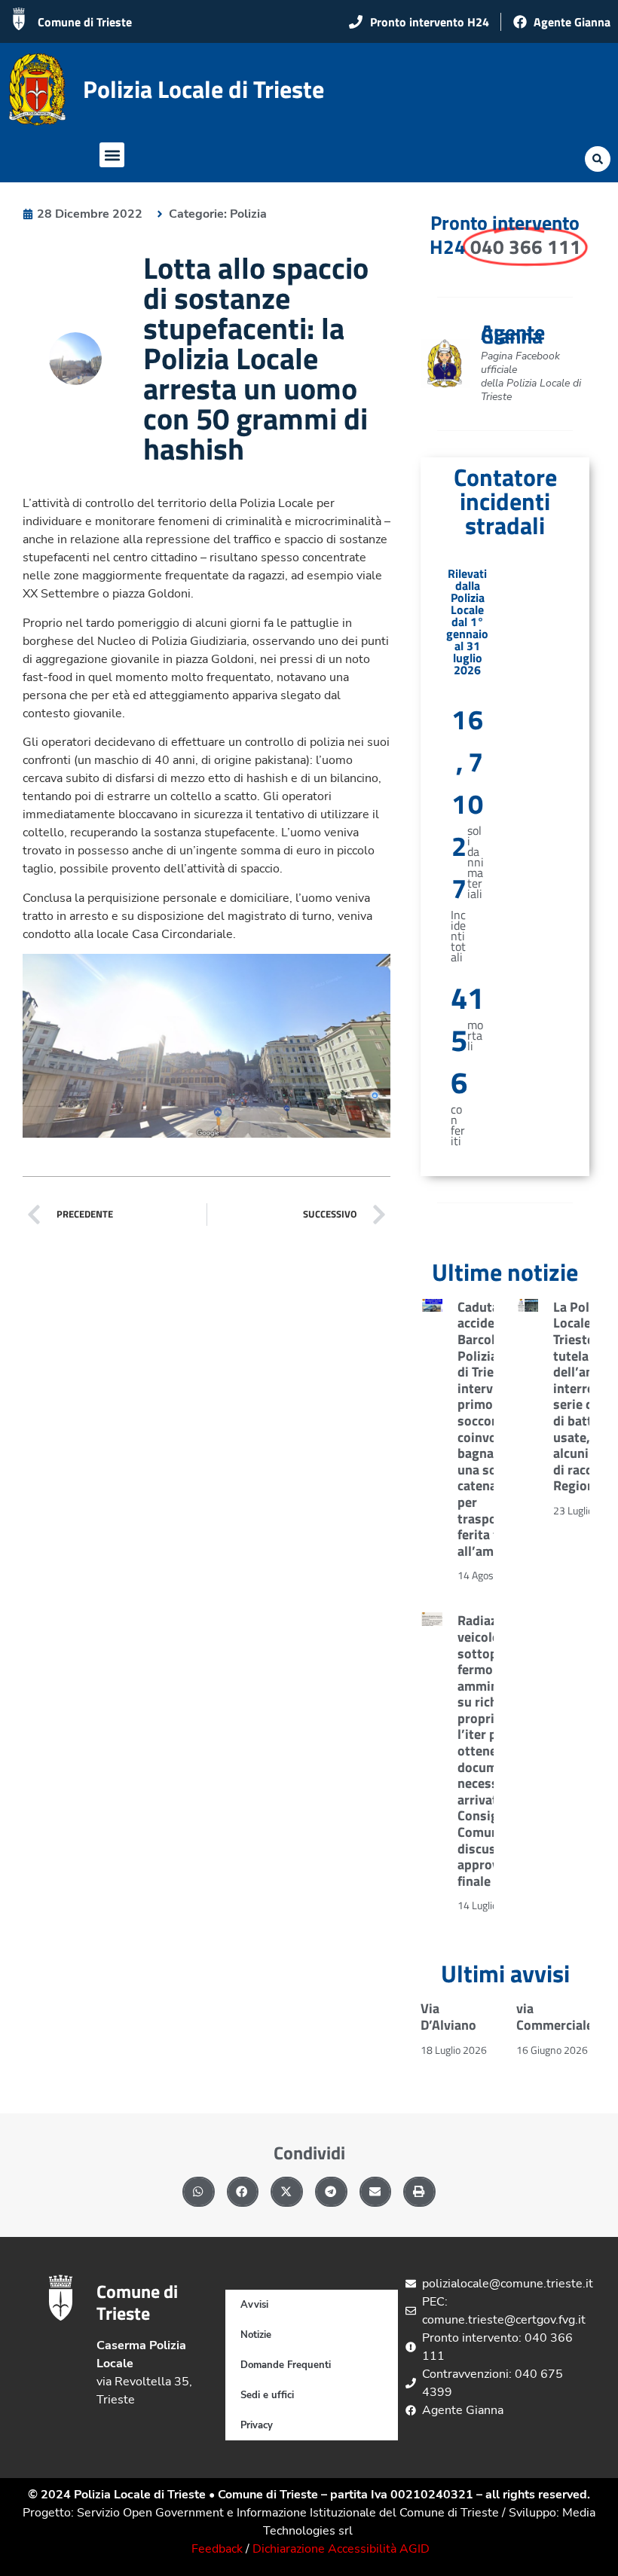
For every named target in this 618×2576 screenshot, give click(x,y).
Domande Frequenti (286, 2365)
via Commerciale (555, 2017)
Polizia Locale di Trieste (203, 89)
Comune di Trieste (85, 22)
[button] (112, 155)
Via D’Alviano (448, 2017)
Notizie (256, 2335)
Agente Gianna (513, 334)
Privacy (257, 2425)
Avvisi (254, 2305)
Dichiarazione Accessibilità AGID (341, 2549)
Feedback (217, 2549)
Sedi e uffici (267, 2395)
